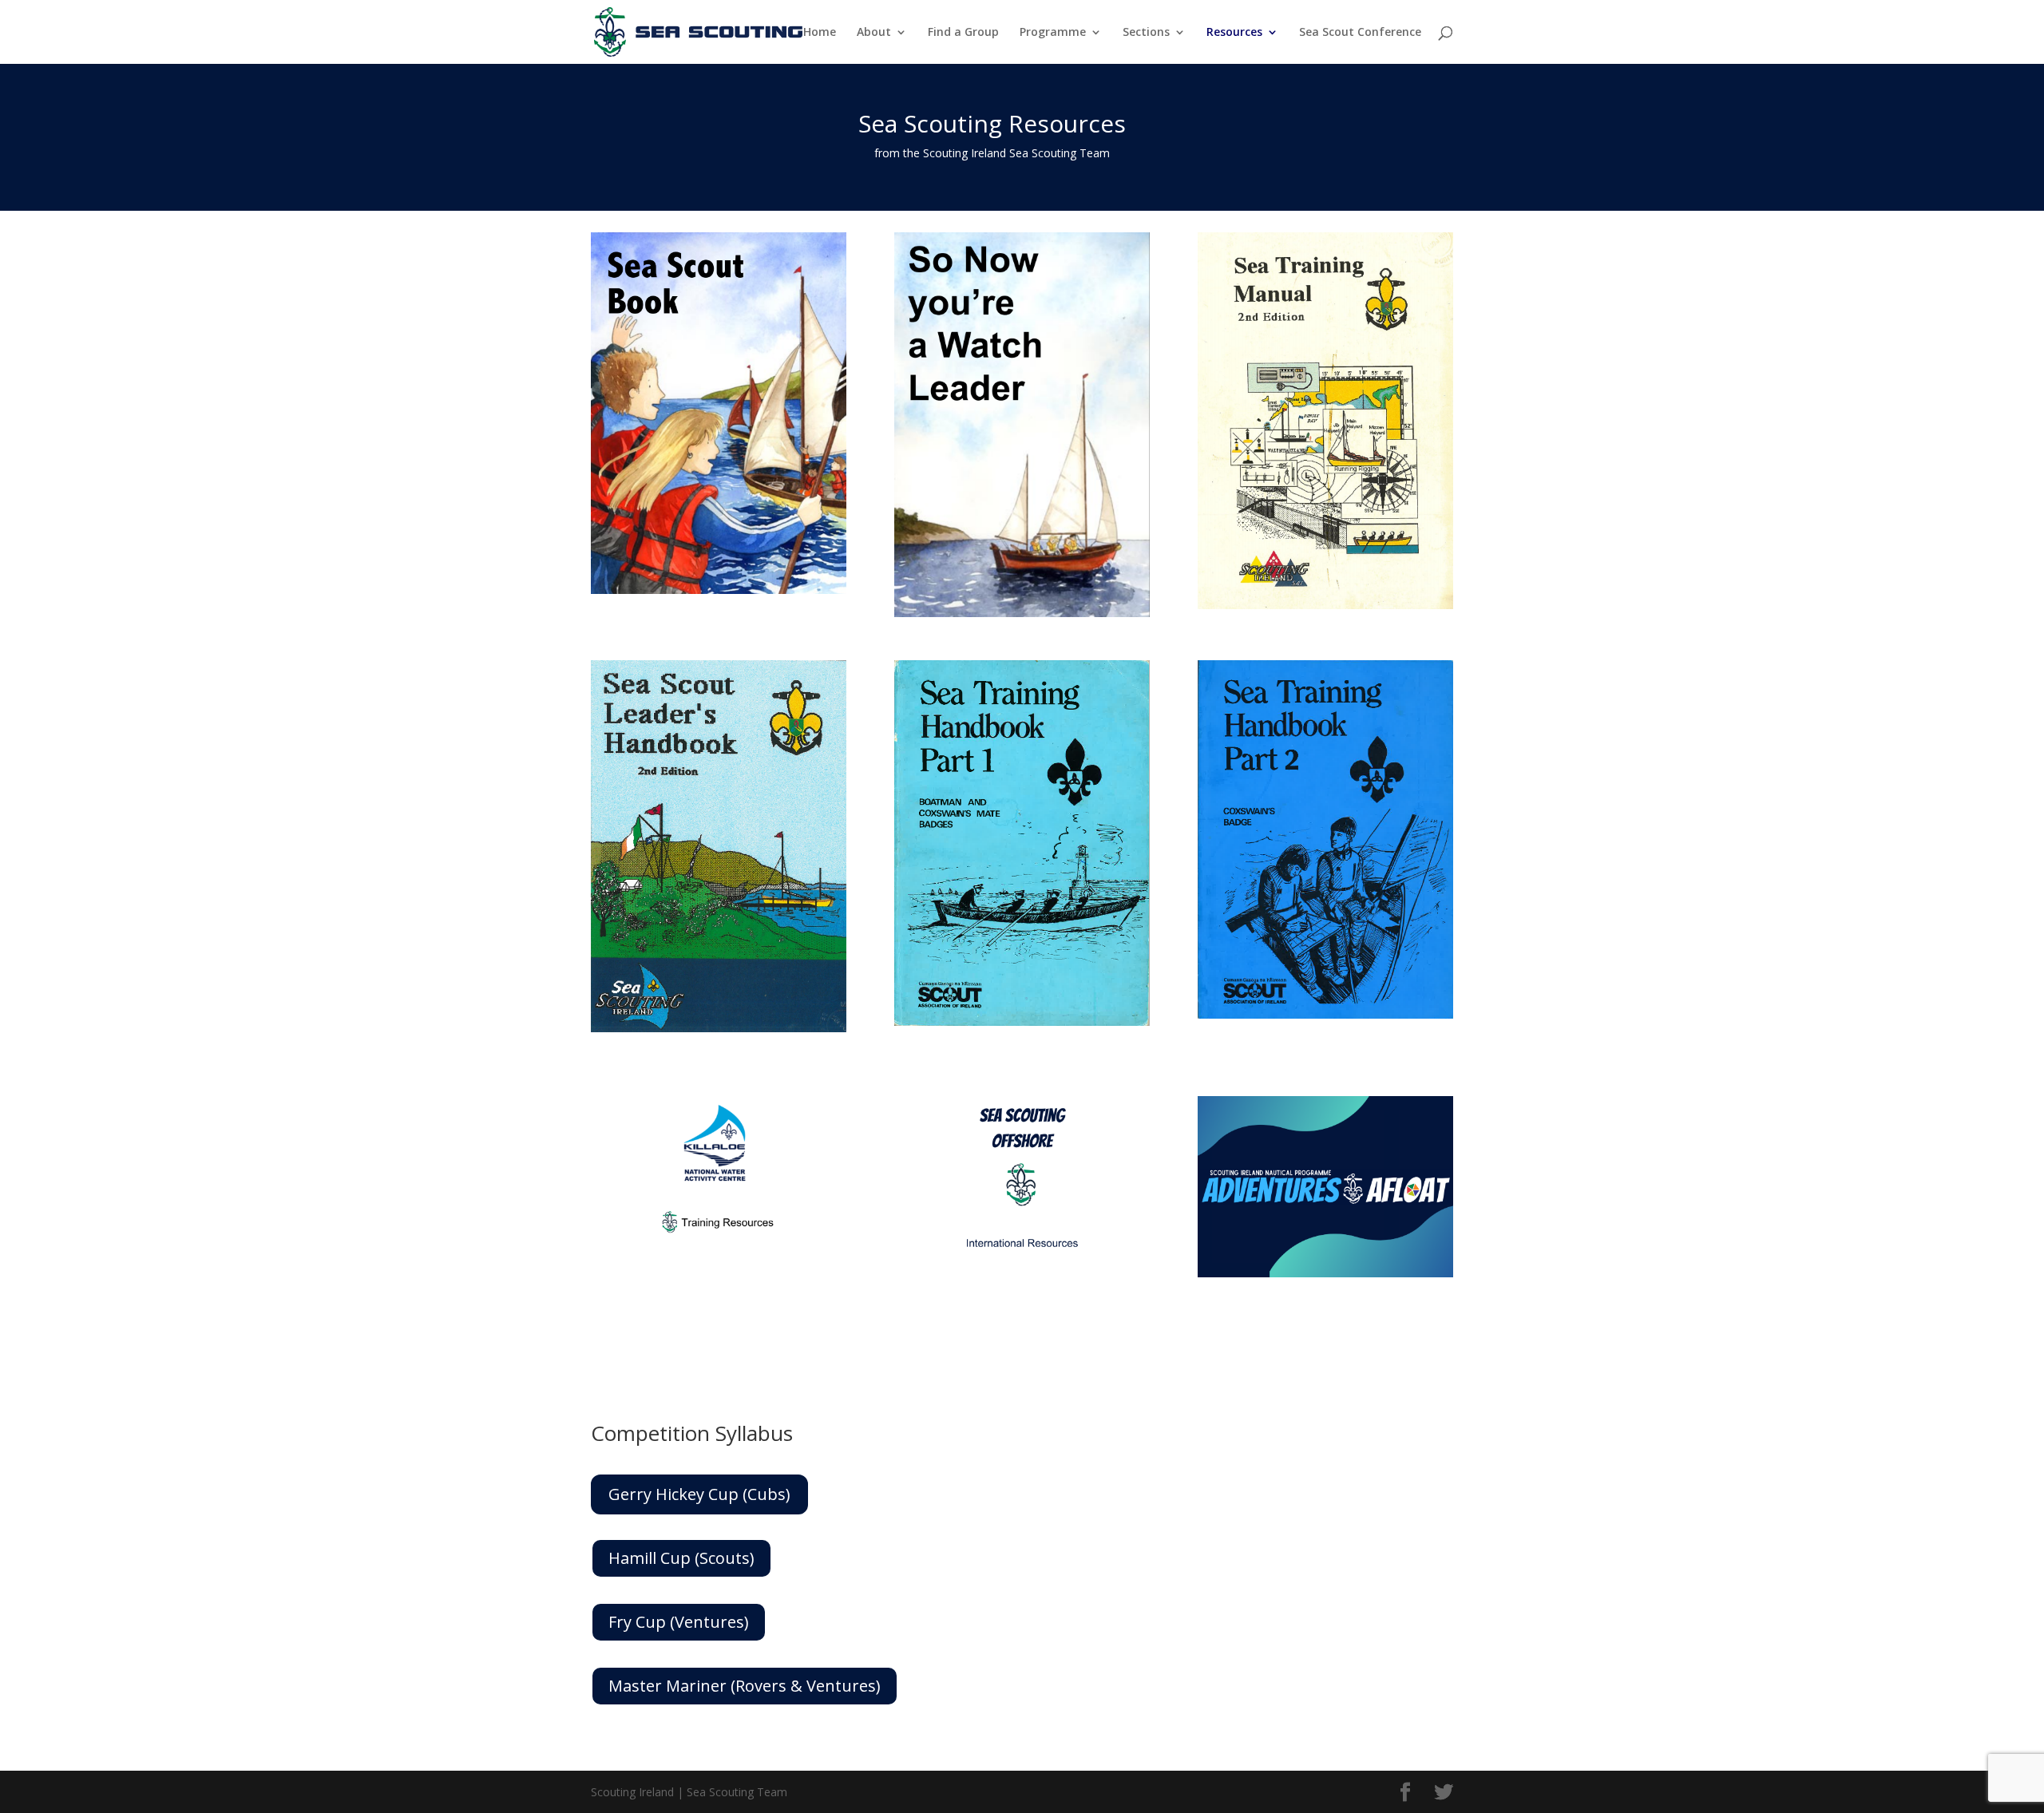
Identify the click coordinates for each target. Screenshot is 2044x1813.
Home (820, 33)
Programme (1053, 33)
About (874, 33)
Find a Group (963, 33)
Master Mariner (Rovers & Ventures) (745, 1686)
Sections (1146, 33)
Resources (1234, 33)
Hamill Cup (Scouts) (681, 1558)
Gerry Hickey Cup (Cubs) (699, 1494)
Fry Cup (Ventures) (679, 1622)
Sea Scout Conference (1360, 33)
